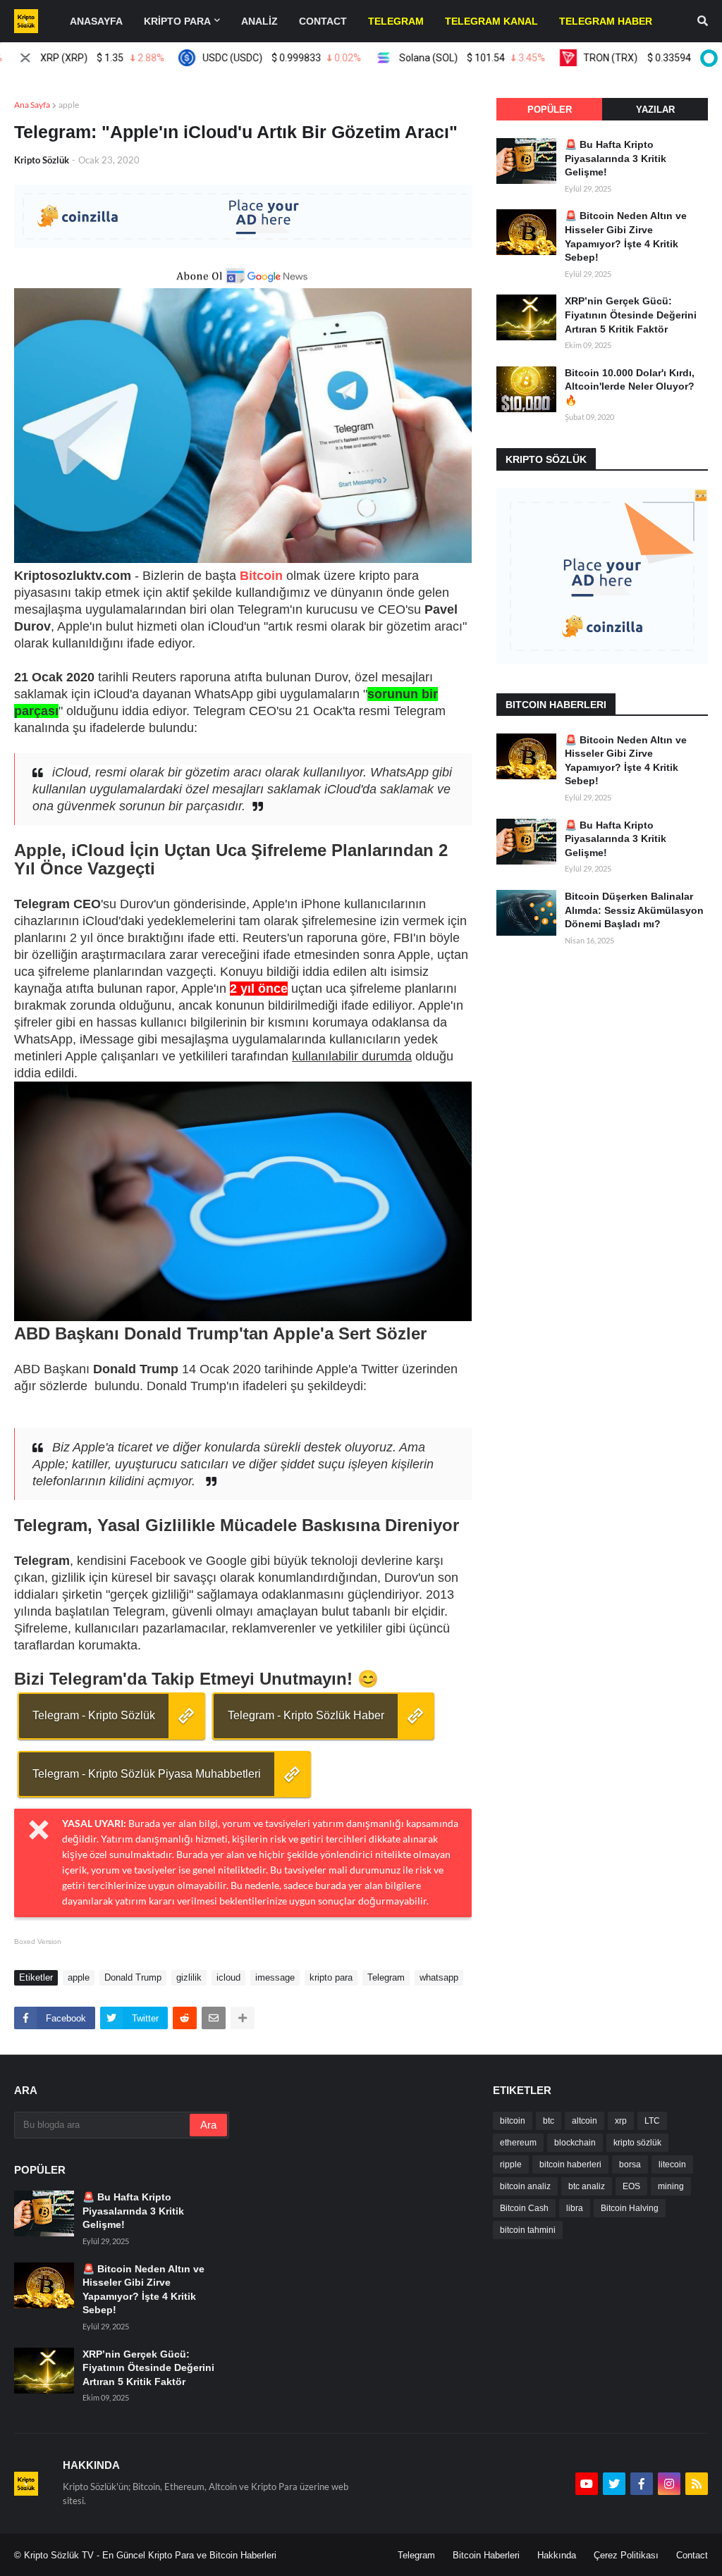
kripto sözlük (637, 2143)
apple (69, 105)
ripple (511, 2165)
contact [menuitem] (323, 21)
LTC (652, 2121)
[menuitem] (396, 21)
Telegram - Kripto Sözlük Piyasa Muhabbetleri (147, 1774)
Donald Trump (133, 1977)
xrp (621, 2121)
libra (575, 2208)
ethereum (518, 2143)
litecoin (672, 2165)
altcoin (585, 2121)
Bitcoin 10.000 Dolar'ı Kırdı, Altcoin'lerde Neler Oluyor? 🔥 (630, 386)
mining (671, 2186)
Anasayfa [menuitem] (96, 21)
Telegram (386, 1977)
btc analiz (587, 2186)
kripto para (331, 1977)
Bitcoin (261, 576)
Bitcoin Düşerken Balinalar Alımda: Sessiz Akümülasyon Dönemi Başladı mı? (634, 910)
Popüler (550, 110)
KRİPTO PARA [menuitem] (177, 21)
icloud (228, 1977)
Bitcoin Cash (524, 2208)
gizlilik (189, 1977)
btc (549, 2121)
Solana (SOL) (435, 58)
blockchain (575, 2143)
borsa (630, 2165)
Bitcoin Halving (630, 2208)
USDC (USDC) (244, 58)
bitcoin (513, 2121)
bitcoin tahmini (528, 2230)
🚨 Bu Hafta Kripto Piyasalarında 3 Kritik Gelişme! (616, 158)
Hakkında (557, 2555)
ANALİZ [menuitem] (259, 21)
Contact (692, 2555)
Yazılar (655, 110)
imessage (275, 1977)
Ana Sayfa (32, 105)
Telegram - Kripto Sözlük (94, 1715)
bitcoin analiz (525, 2186)
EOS (631, 2186)
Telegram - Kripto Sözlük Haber (306, 1715)
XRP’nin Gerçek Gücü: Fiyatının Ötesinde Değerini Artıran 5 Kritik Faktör (631, 315)
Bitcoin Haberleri (486, 2555)
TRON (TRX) (622, 58)
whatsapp (439, 1977)
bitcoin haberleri (570, 2165)
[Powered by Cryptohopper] (706, 58)
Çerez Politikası (626, 2555)
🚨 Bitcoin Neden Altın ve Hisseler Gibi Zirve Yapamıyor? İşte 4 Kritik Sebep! (626, 236)
